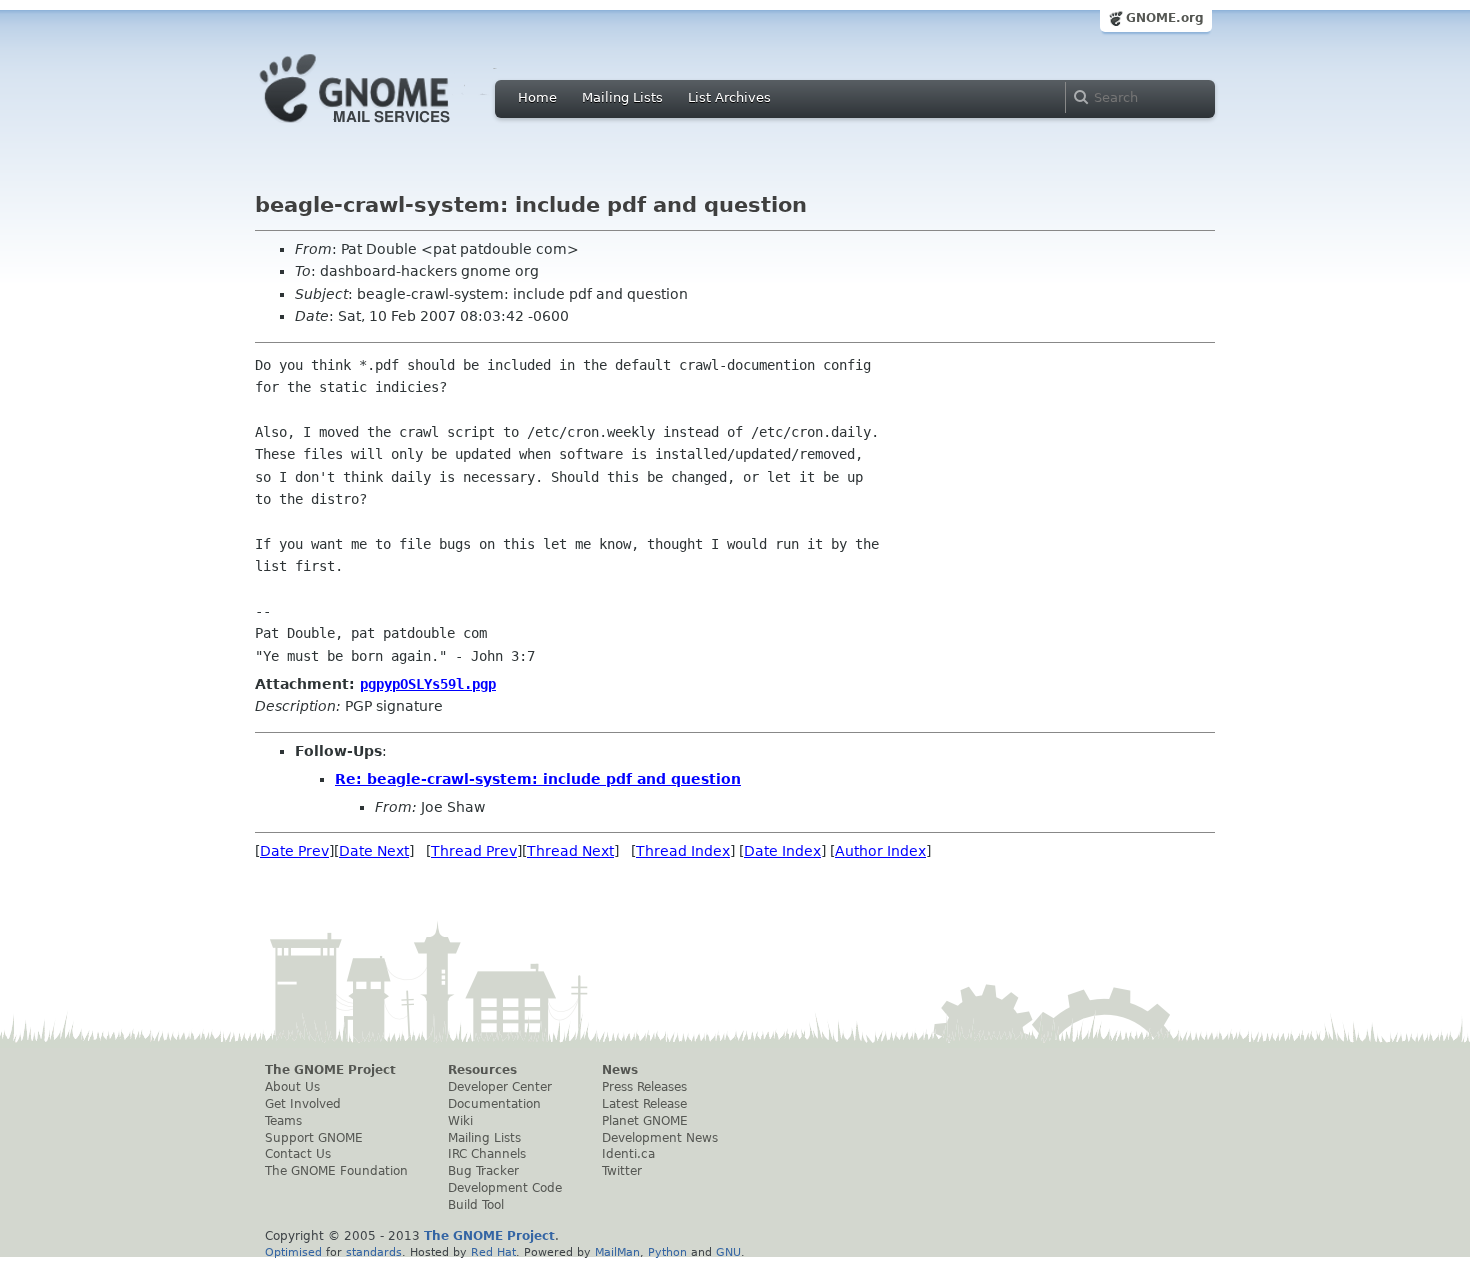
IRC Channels (487, 1154)
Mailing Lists (622, 97)
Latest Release (644, 1104)
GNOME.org (1165, 18)
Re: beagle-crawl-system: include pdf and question (538, 779)
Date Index (782, 851)
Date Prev (294, 851)
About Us (292, 1087)
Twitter (622, 1171)
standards (374, 1252)
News (620, 1070)
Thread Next (570, 851)
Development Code (505, 1188)
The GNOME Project (330, 1070)
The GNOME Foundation (336, 1171)
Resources (482, 1070)
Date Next (374, 851)
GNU (728, 1252)
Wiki (460, 1121)
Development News (660, 1138)
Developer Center (500, 1087)
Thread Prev (474, 851)
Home (537, 97)
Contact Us (298, 1154)
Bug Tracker (483, 1171)
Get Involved (303, 1104)
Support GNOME (314, 1138)
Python (667, 1252)
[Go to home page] (385, 128)
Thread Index (683, 851)
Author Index (880, 851)
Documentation (494, 1104)
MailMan (617, 1252)
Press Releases (644, 1087)
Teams (283, 1121)
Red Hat (493, 1252)
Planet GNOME (645, 1121)
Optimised (293, 1252)
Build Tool (476, 1205)
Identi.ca (628, 1154)
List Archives (729, 97)
